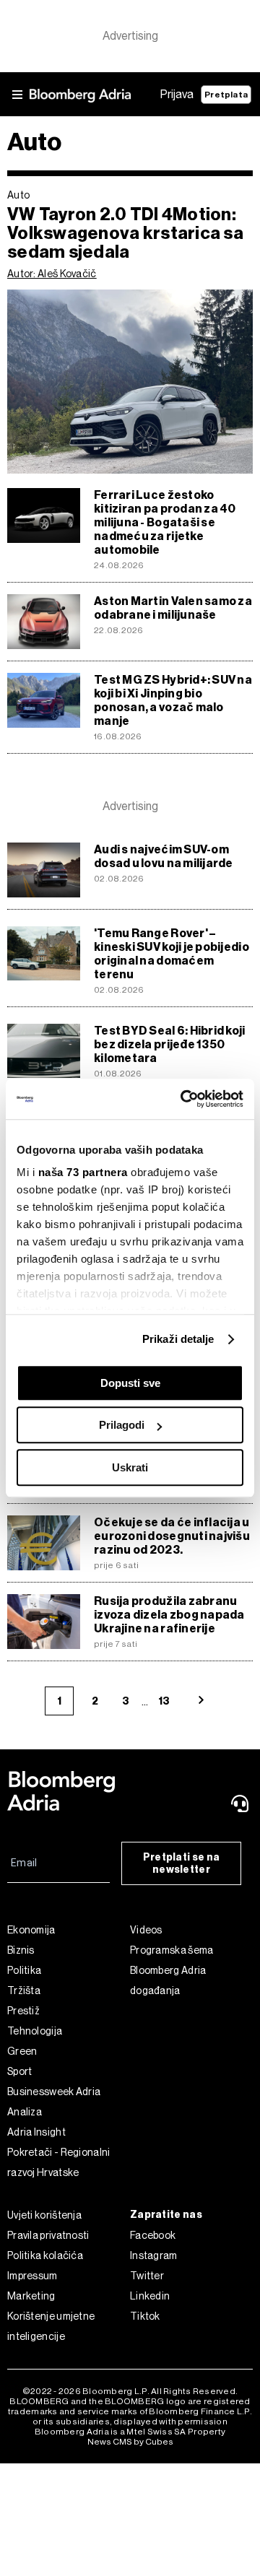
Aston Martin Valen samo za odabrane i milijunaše (173, 608)
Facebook (153, 2235)
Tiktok (145, 2316)
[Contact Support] (241, 1803)
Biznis (21, 1950)
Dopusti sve (130, 1383)
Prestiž (23, 2011)
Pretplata (226, 95)
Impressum (32, 2276)
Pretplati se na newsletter (182, 1863)
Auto (18, 195)
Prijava (177, 94)
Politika (24, 1970)
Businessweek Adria (54, 2092)
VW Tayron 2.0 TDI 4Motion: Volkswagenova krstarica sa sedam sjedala (125, 233)
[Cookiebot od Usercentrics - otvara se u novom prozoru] (183, 1099)
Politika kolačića (45, 2255)
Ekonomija (31, 1930)
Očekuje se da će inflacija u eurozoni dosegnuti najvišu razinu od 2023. (172, 1536)
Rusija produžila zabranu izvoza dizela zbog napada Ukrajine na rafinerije (169, 1615)
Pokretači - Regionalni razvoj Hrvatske (59, 2162)
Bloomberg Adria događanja (168, 1980)
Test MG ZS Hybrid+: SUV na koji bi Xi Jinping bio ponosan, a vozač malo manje (173, 700)
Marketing (31, 2296)
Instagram (154, 2255)
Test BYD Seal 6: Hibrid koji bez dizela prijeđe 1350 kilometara (170, 1044)
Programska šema (172, 1950)
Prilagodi (122, 1425)
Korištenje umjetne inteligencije (51, 2326)
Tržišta (24, 1990)
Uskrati (130, 1467)
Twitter (147, 2276)
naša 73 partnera (83, 1172)
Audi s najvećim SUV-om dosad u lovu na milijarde (164, 856)
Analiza (25, 2112)
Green (22, 2051)
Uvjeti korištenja (44, 2215)
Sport (20, 2071)
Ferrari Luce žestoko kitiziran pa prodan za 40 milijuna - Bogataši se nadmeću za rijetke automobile (165, 522)
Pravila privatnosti (48, 2235)
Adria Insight (36, 2132)
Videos (146, 1930)
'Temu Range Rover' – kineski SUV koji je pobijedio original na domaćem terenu (172, 954)
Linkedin (150, 2296)
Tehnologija (35, 2031)
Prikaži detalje (178, 1339)
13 (164, 1701)
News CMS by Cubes (130, 2442)
